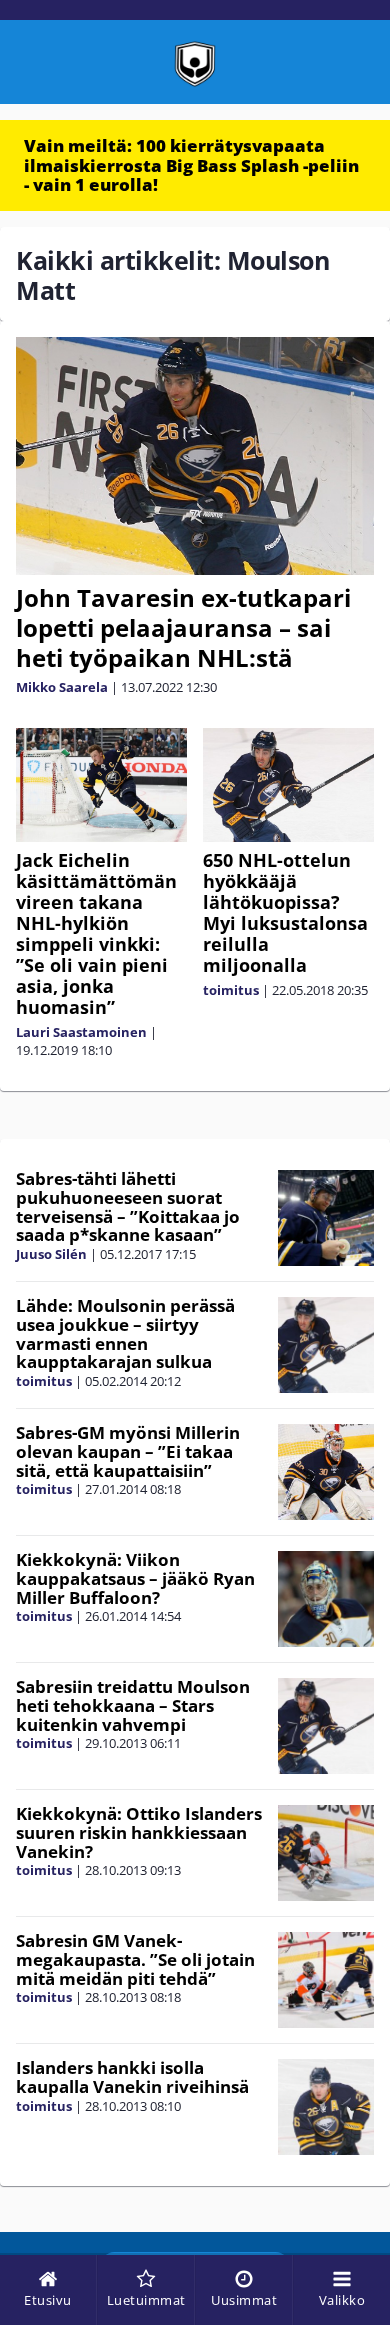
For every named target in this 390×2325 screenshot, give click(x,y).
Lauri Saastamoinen (81, 1032)
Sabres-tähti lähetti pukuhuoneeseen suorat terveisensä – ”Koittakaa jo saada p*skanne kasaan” (128, 1206)
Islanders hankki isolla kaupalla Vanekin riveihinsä (132, 2077)
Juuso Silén (51, 1254)
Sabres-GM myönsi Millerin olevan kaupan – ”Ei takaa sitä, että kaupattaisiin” (128, 1451)
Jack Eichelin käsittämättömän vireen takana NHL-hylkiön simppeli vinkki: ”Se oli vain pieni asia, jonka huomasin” (96, 933)
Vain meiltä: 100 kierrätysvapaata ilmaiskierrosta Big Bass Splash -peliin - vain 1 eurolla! (191, 165)
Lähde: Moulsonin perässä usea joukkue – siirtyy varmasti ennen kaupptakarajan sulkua (125, 1333)
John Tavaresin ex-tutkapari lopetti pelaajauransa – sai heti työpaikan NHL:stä (183, 627)
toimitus (231, 990)
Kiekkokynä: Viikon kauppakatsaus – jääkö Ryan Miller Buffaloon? (135, 1578)
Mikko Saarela (62, 687)
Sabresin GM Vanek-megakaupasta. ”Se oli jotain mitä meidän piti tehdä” (135, 1959)
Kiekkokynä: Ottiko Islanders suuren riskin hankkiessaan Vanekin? (139, 1832)
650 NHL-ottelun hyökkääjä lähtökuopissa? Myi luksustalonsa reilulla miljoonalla (285, 912)
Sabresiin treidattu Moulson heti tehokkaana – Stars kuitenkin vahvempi (133, 1705)
